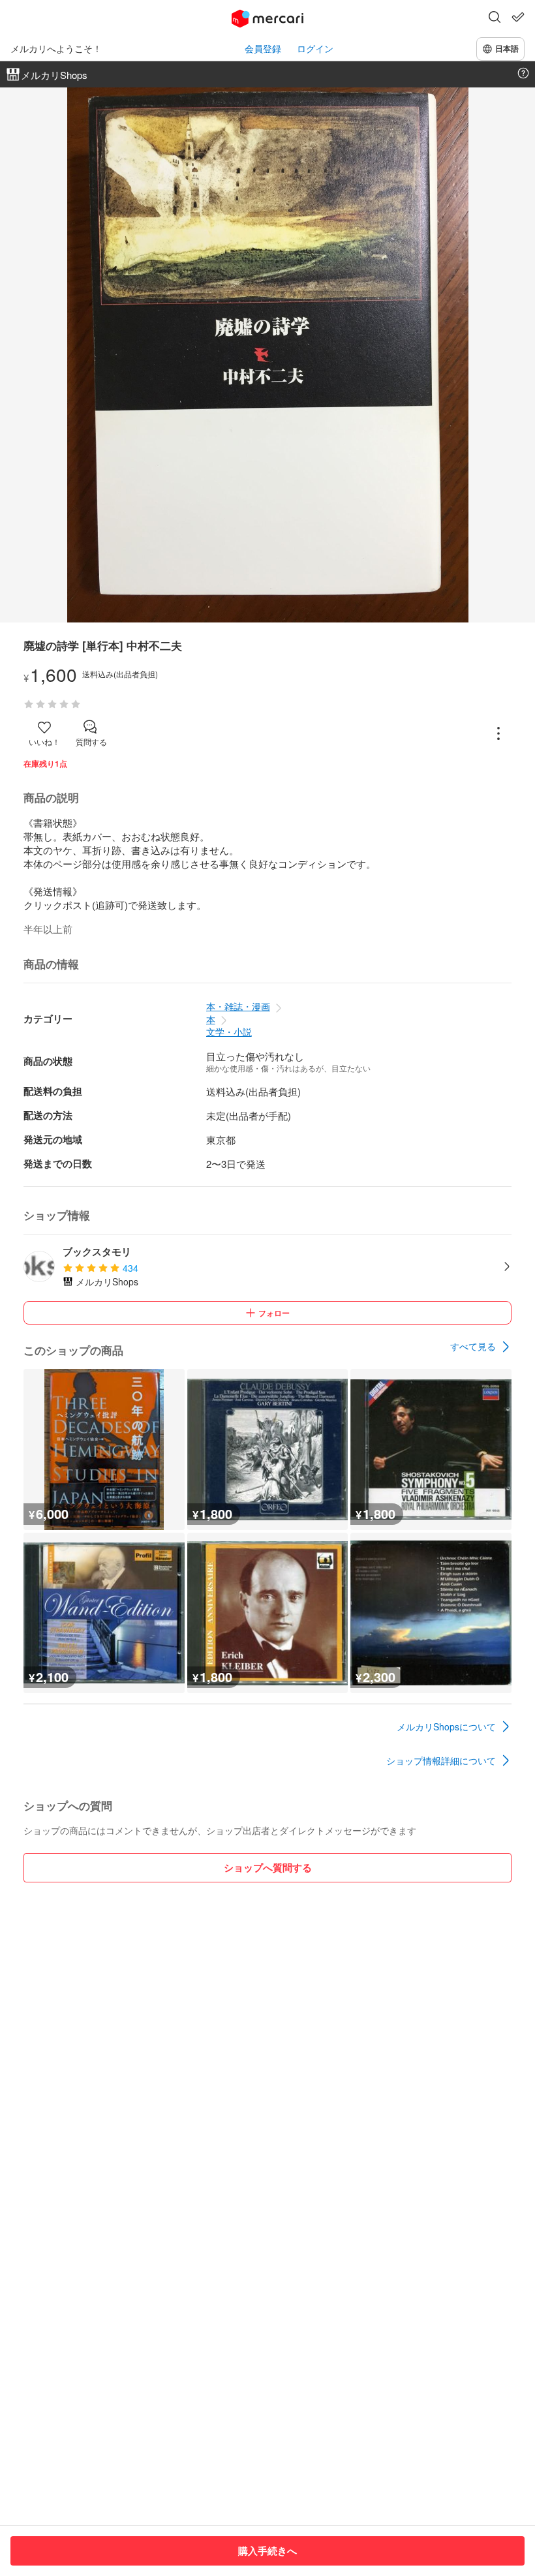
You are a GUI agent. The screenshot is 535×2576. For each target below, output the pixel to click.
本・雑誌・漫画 (238, 1006)
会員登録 (263, 49)
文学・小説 (229, 1032)
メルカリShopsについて (446, 1726)
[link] (481, 1347)
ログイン (315, 49)
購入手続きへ (267, 2551)
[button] (495, 18)
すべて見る (473, 1346)
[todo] (518, 17)
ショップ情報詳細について (441, 1760)
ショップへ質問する (268, 1867)
